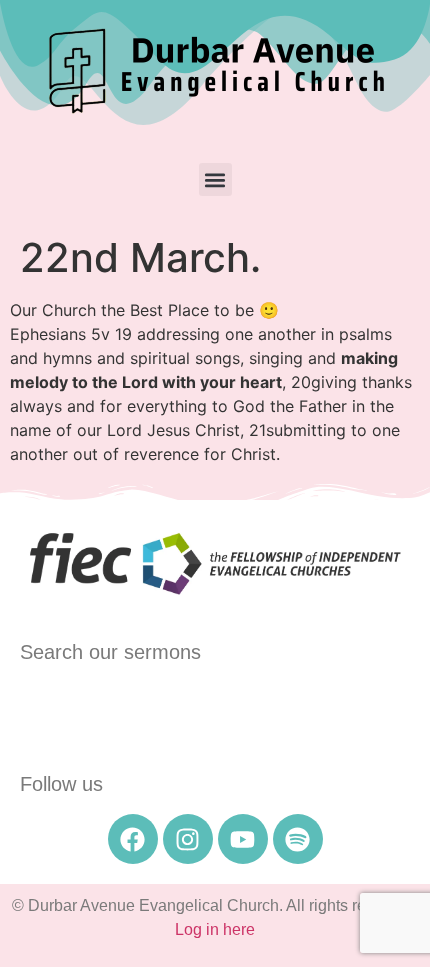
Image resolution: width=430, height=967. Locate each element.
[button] (215, 179)
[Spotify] (298, 839)
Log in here (215, 929)
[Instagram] (188, 839)
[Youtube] (243, 839)
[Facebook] (133, 839)
